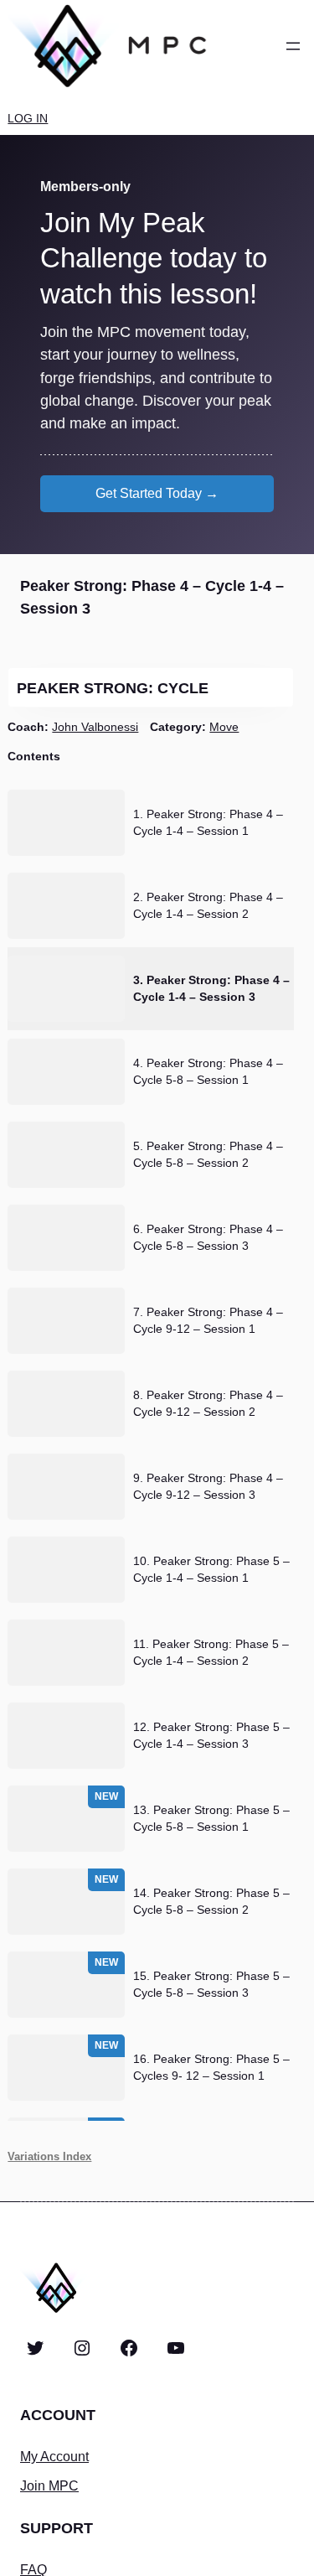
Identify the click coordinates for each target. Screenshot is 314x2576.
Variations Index (49, 2156)
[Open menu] (293, 46)
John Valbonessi (95, 727)
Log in (28, 118)
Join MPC (49, 2485)
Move (224, 727)
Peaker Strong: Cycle (115, 688)
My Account (54, 2456)
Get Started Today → (157, 493)
